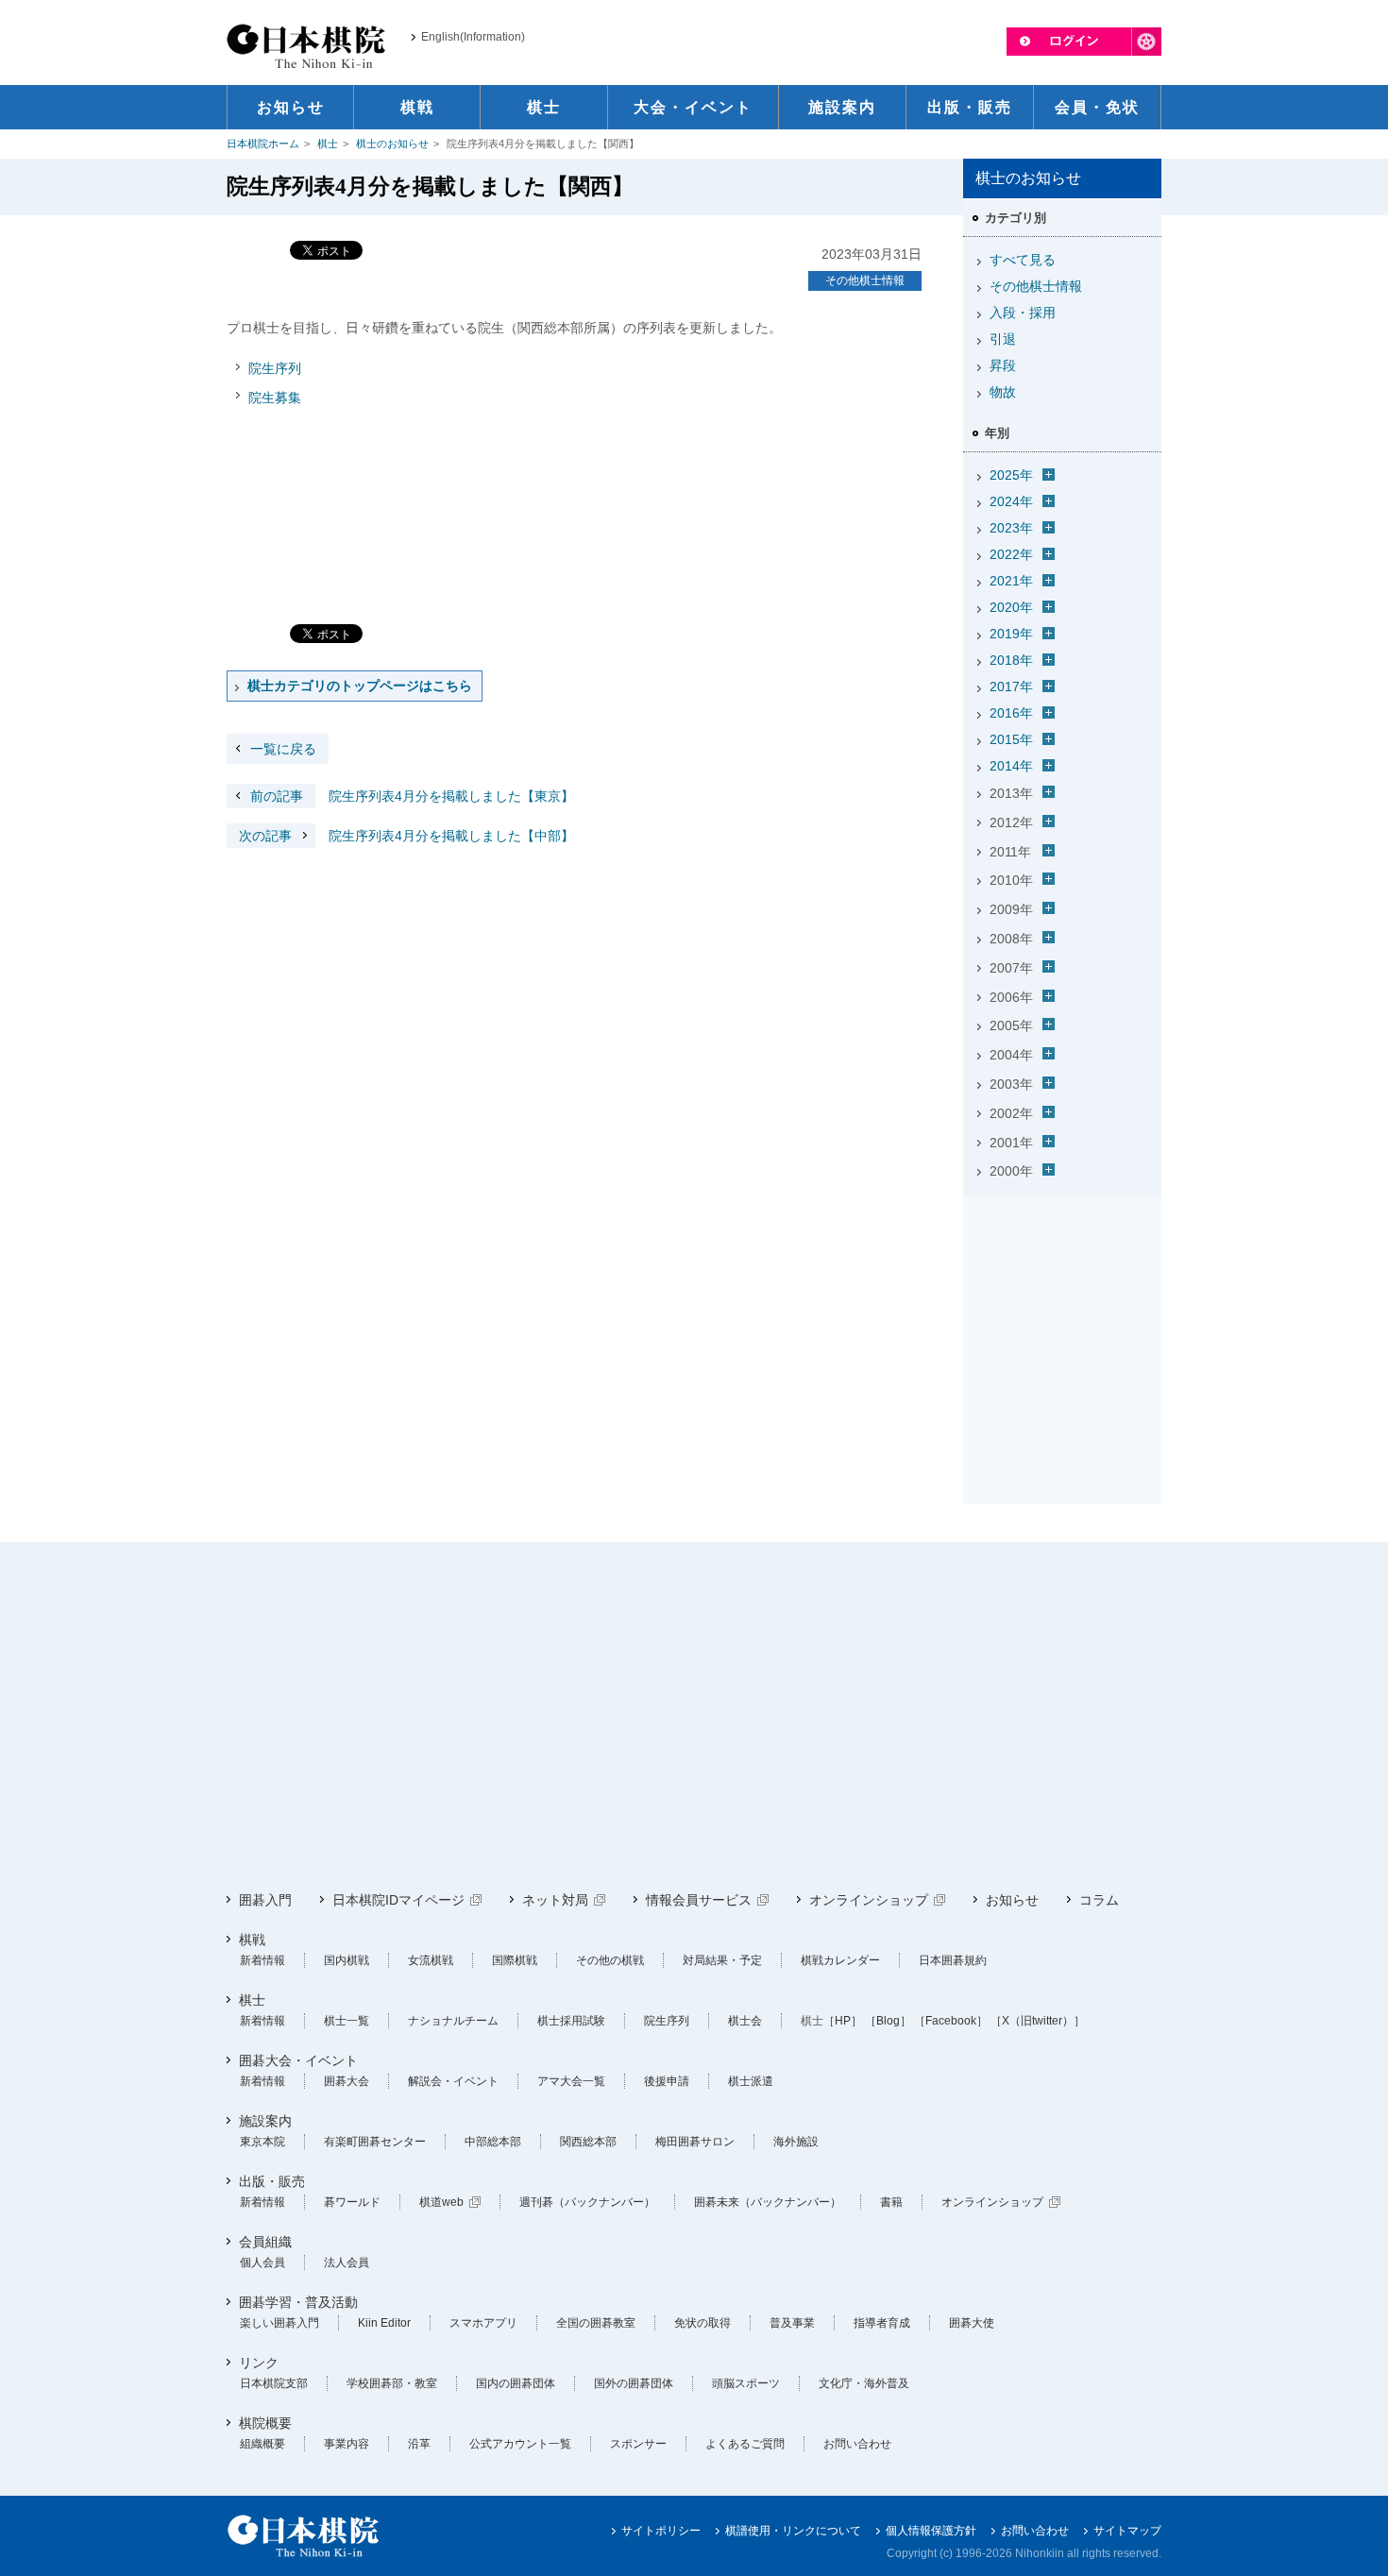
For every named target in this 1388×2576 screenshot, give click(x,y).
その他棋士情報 (865, 280)
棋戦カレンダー (840, 1960)
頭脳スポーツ (746, 2383)
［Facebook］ (951, 2021)
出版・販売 (272, 2181)
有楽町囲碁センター (375, 2142)
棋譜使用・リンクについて (793, 2531)
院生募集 (275, 398)
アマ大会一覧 (571, 2081)
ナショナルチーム (453, 2021)
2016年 (1011, 713)
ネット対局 (555, 1900)
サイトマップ (1127, 2531)
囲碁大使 (972, 2323)
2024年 (1011, 501)
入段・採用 (1023, 313)
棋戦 (252, 1940)
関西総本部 (588, 2142)
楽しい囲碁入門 (279, 2323)
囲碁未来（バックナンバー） (768, 2202)
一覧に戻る (283, 749)
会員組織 (265, 2242)
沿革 (419, 2444)
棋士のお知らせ (392, 144)
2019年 (1011, 634)
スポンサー (638, 2444)
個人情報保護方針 (931, 2531)
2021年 (1011, 581)
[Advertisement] (1062, 1321)
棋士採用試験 (571, 2021)
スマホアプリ (483, 2323)
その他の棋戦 (610, 1960)
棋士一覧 (347, 2021)
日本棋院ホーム (263, 144)
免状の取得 (702, 2323)
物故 (1003, 392)
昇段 (1003, 365)
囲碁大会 (347, 2081)
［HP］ (843, 2021)
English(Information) (473, 37)
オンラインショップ (869, 1900)
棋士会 (745, 2021)
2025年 (1011, 475)
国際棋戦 (515, 1960)
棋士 (328, 144)
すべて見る (1023, 260)
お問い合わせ (857, 2444)
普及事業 (792, 2323)
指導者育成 (882, 2323)
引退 (1003, 339)
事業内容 (347, 2444)
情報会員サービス (699, 1900)
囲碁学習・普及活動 (298, 2302)
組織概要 (262, 2444)
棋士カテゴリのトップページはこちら (360, 686)
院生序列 (275, 368)
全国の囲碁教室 (596, 2323)
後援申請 (667, 2081)
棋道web (441, 2202)
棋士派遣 (751, 2081)
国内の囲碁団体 (516, 2383)
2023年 (1011, 528)
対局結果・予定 (722, 1960)
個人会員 (262, 2262)
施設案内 (265, 2121)
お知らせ (1012, 1900)
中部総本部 (493, 2142)
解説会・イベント (453, 2081)
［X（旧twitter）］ (1038, 2021)
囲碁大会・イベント (298, 2060)
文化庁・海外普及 (864, 2383)
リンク (259, 2363)
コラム (1099, 1900)
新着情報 (262, 1960)
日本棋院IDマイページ (398, 1900)
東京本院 (262, 2142)
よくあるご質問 (745, 2444)
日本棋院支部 (274, 2383)
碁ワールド (352, 2202)
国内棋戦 (347, 1960)
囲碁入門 (265, 1900)
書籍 (891, 2202)
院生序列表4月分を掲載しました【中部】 (406, 836)
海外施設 (796, 2142)
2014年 (1011, 766)
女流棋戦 (431, 1960)
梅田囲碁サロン (695, 2142)
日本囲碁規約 (953, 1960)
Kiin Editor (384, 2323)
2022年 (1011, 554)
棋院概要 (265, 2423)
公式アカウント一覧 (520, 2444)
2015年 (1011, 739)
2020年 (1011, 607)
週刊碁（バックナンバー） (587, 2202)
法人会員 (347, 2262)
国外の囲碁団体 (634, 2383)
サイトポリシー (661, 2531)
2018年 (1011, 660)
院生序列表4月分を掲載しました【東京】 (412, 796)
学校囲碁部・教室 (392, 2383)
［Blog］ (888, 2021)
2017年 (1011, 686)
